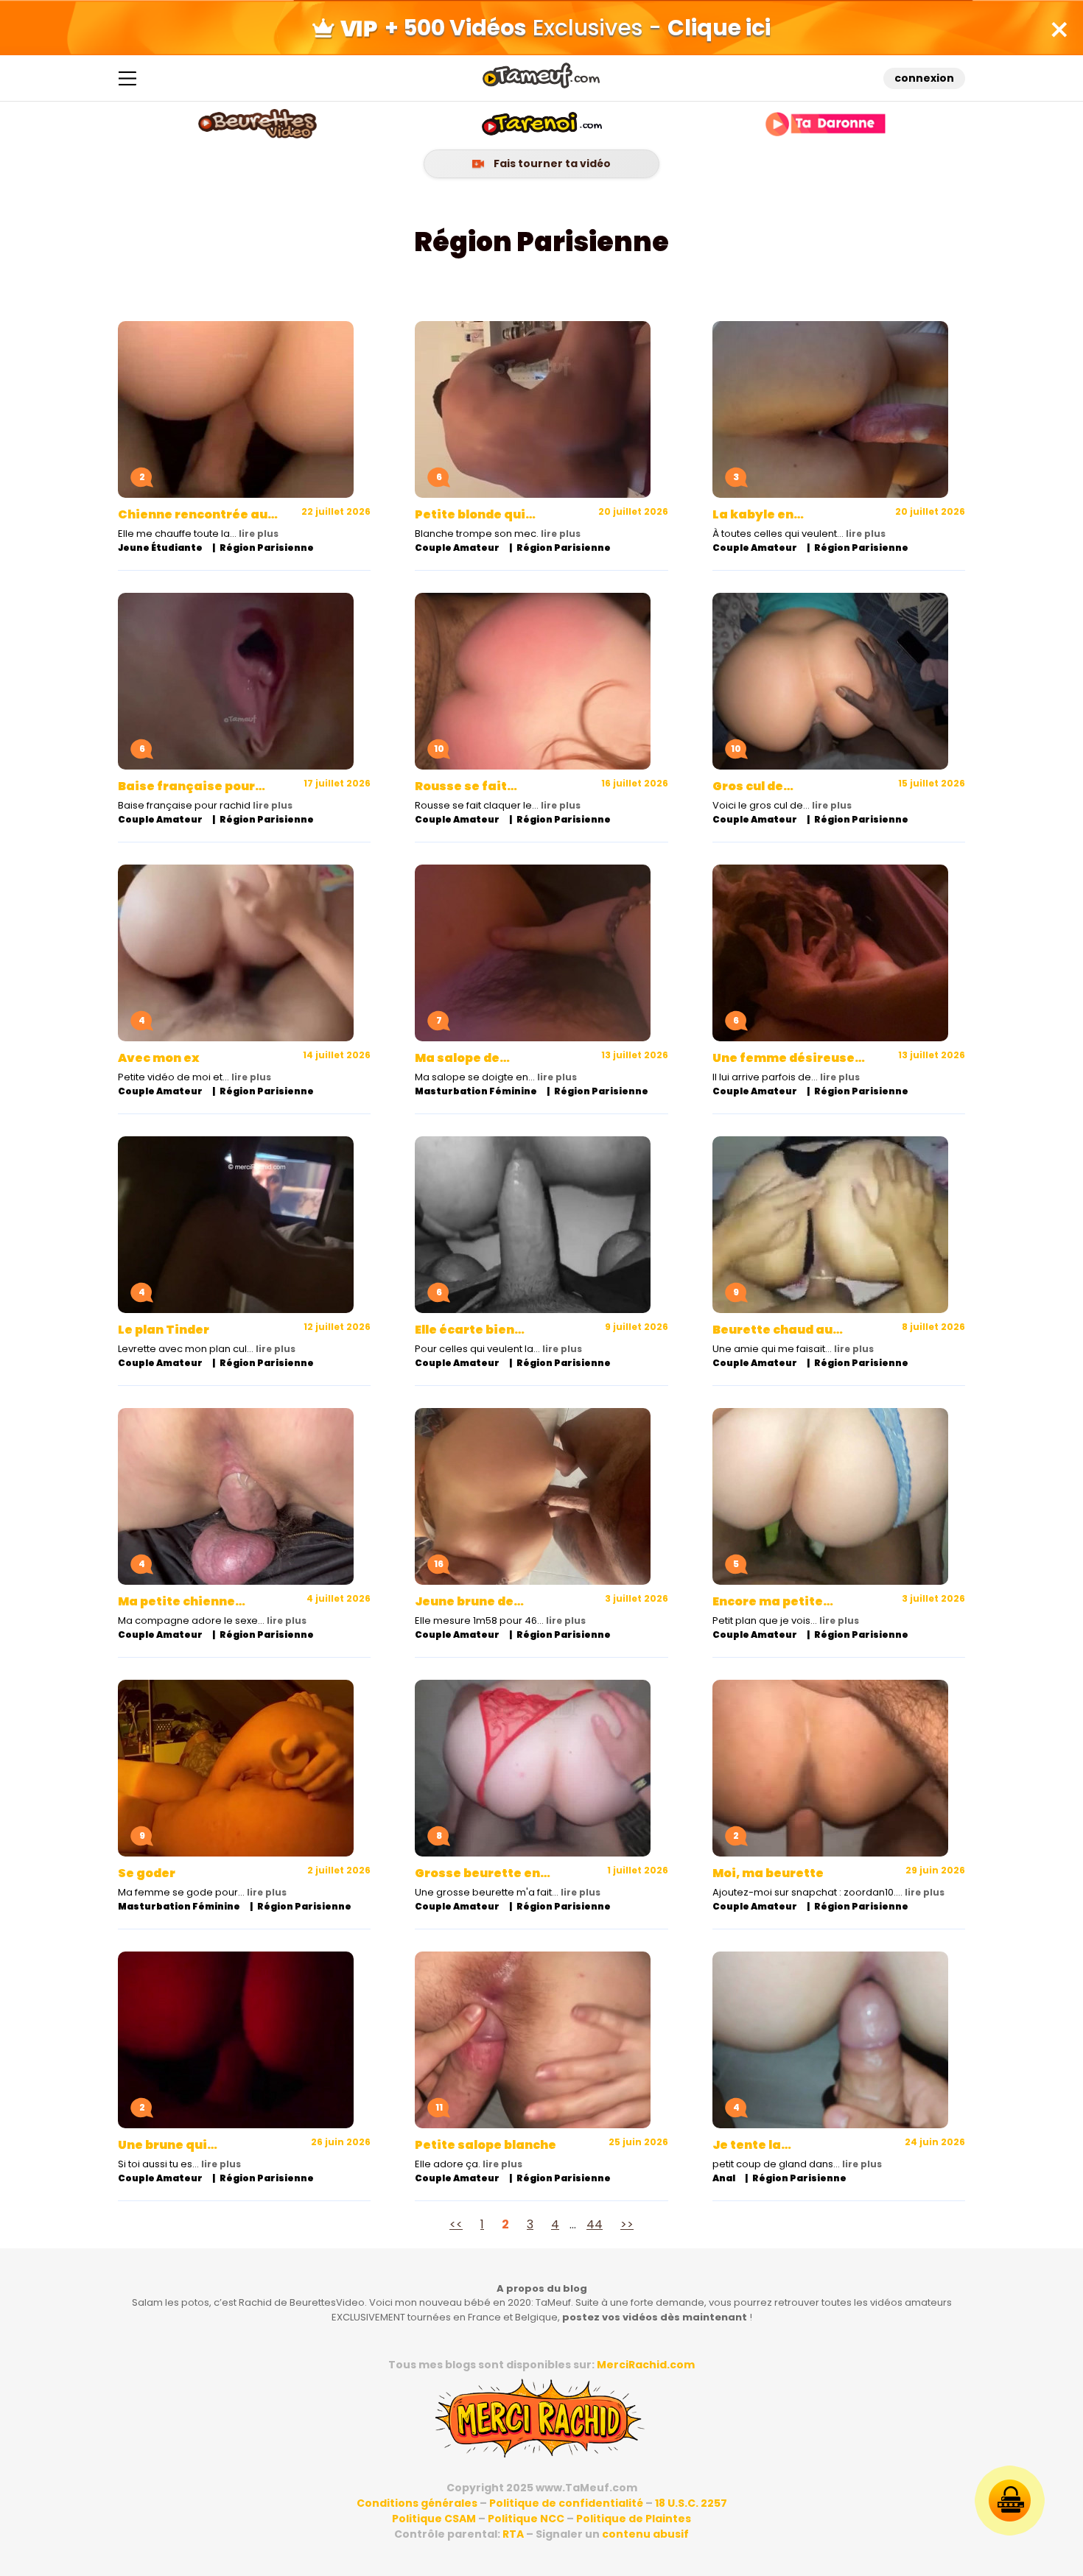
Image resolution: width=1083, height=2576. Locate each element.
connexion (924, 78)
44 (595, 2224)
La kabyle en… (758, 514)
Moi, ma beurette (768, 1873)
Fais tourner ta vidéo (551, 163)
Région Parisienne (267, 548)
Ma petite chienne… (182, 1601)
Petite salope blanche (486, 2145)
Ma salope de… (462, 1058)
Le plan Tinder (164, 1330)
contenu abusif (645, 2534)
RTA (513, 2534)
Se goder (147, 1873)
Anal (724, 2178)
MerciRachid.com (646, 2365)
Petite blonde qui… (475, 514)
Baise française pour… (192, 786)
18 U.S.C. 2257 (691, 2503)
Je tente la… (752, 2145)
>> (627, 2224)
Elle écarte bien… (470, 1330)
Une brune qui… (168, 2145)
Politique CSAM (434, 2519)
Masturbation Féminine (476, 1091)
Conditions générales (417, 2503)
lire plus (259, 534)
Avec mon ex (159, 1058)
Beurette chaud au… (778, 1330)
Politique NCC (526, 2519)
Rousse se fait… (466, 786)
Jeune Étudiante (160, 548)
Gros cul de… (753, 786)
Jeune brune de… (469, 1601)
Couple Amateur (457, 548)
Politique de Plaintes (634, 2519)
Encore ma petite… (773, 1601)
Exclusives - (578, 28)
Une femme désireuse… (789, 1058)
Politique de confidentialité (566, 2503)
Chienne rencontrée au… (198, 514)
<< (456, 2224)
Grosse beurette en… (483, 1873)
